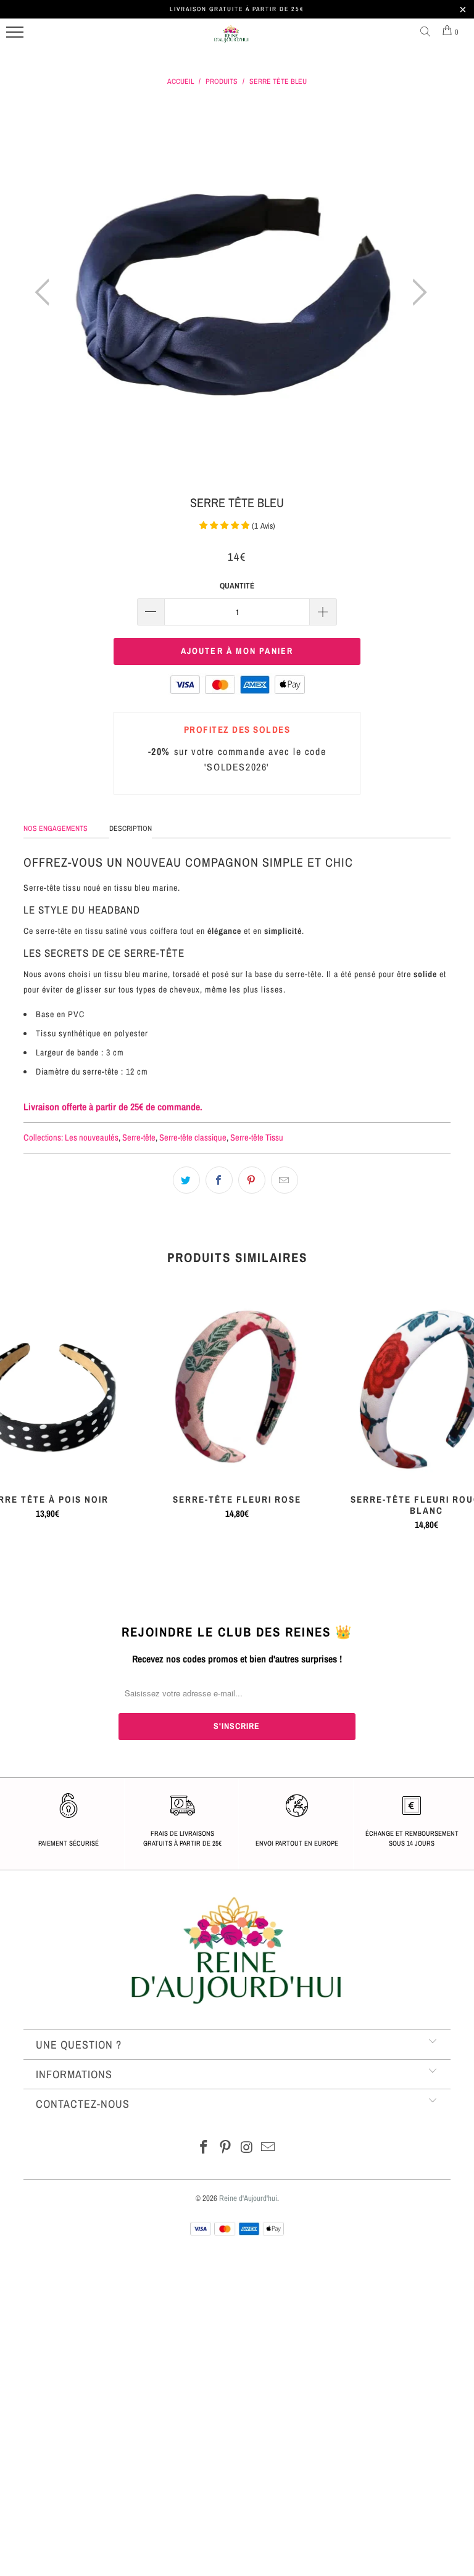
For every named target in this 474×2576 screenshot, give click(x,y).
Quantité (237, 586)
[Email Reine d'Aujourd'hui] (268, 2148)
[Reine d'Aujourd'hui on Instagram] (247, 2148)
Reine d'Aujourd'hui (248, 2198)
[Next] (416, 292)
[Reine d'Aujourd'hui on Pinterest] (226, 2148)
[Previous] (46, 292)
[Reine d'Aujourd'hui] (231, 39)
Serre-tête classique (193, 1137)
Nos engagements (56, 828)
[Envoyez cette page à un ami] (285, 1180)
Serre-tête (139, 1137)
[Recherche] (428, 32)
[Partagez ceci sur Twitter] (186, 1180)
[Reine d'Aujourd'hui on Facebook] (204, 2148)
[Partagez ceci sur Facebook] (219, 1180)
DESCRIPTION (131, 828)
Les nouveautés (92, 1137)
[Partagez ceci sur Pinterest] (252, 1180)
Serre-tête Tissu (257, 1137)
